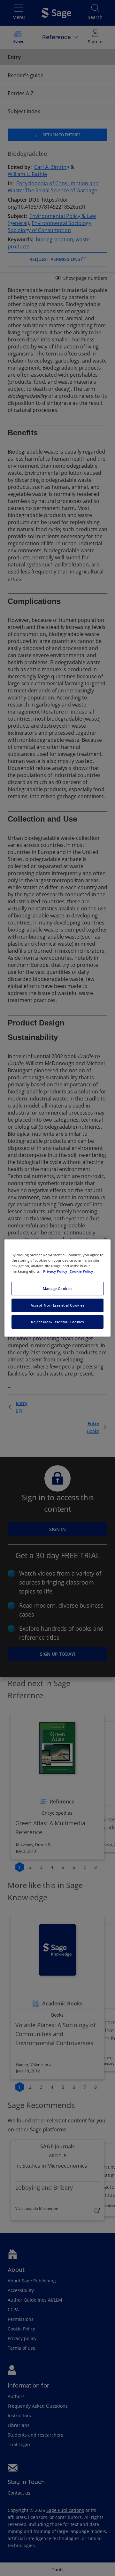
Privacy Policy (56, 1271)
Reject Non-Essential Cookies (57, 1322)
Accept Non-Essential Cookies (58, 1305)
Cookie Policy (81, 1271)
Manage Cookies (58, 1288)
